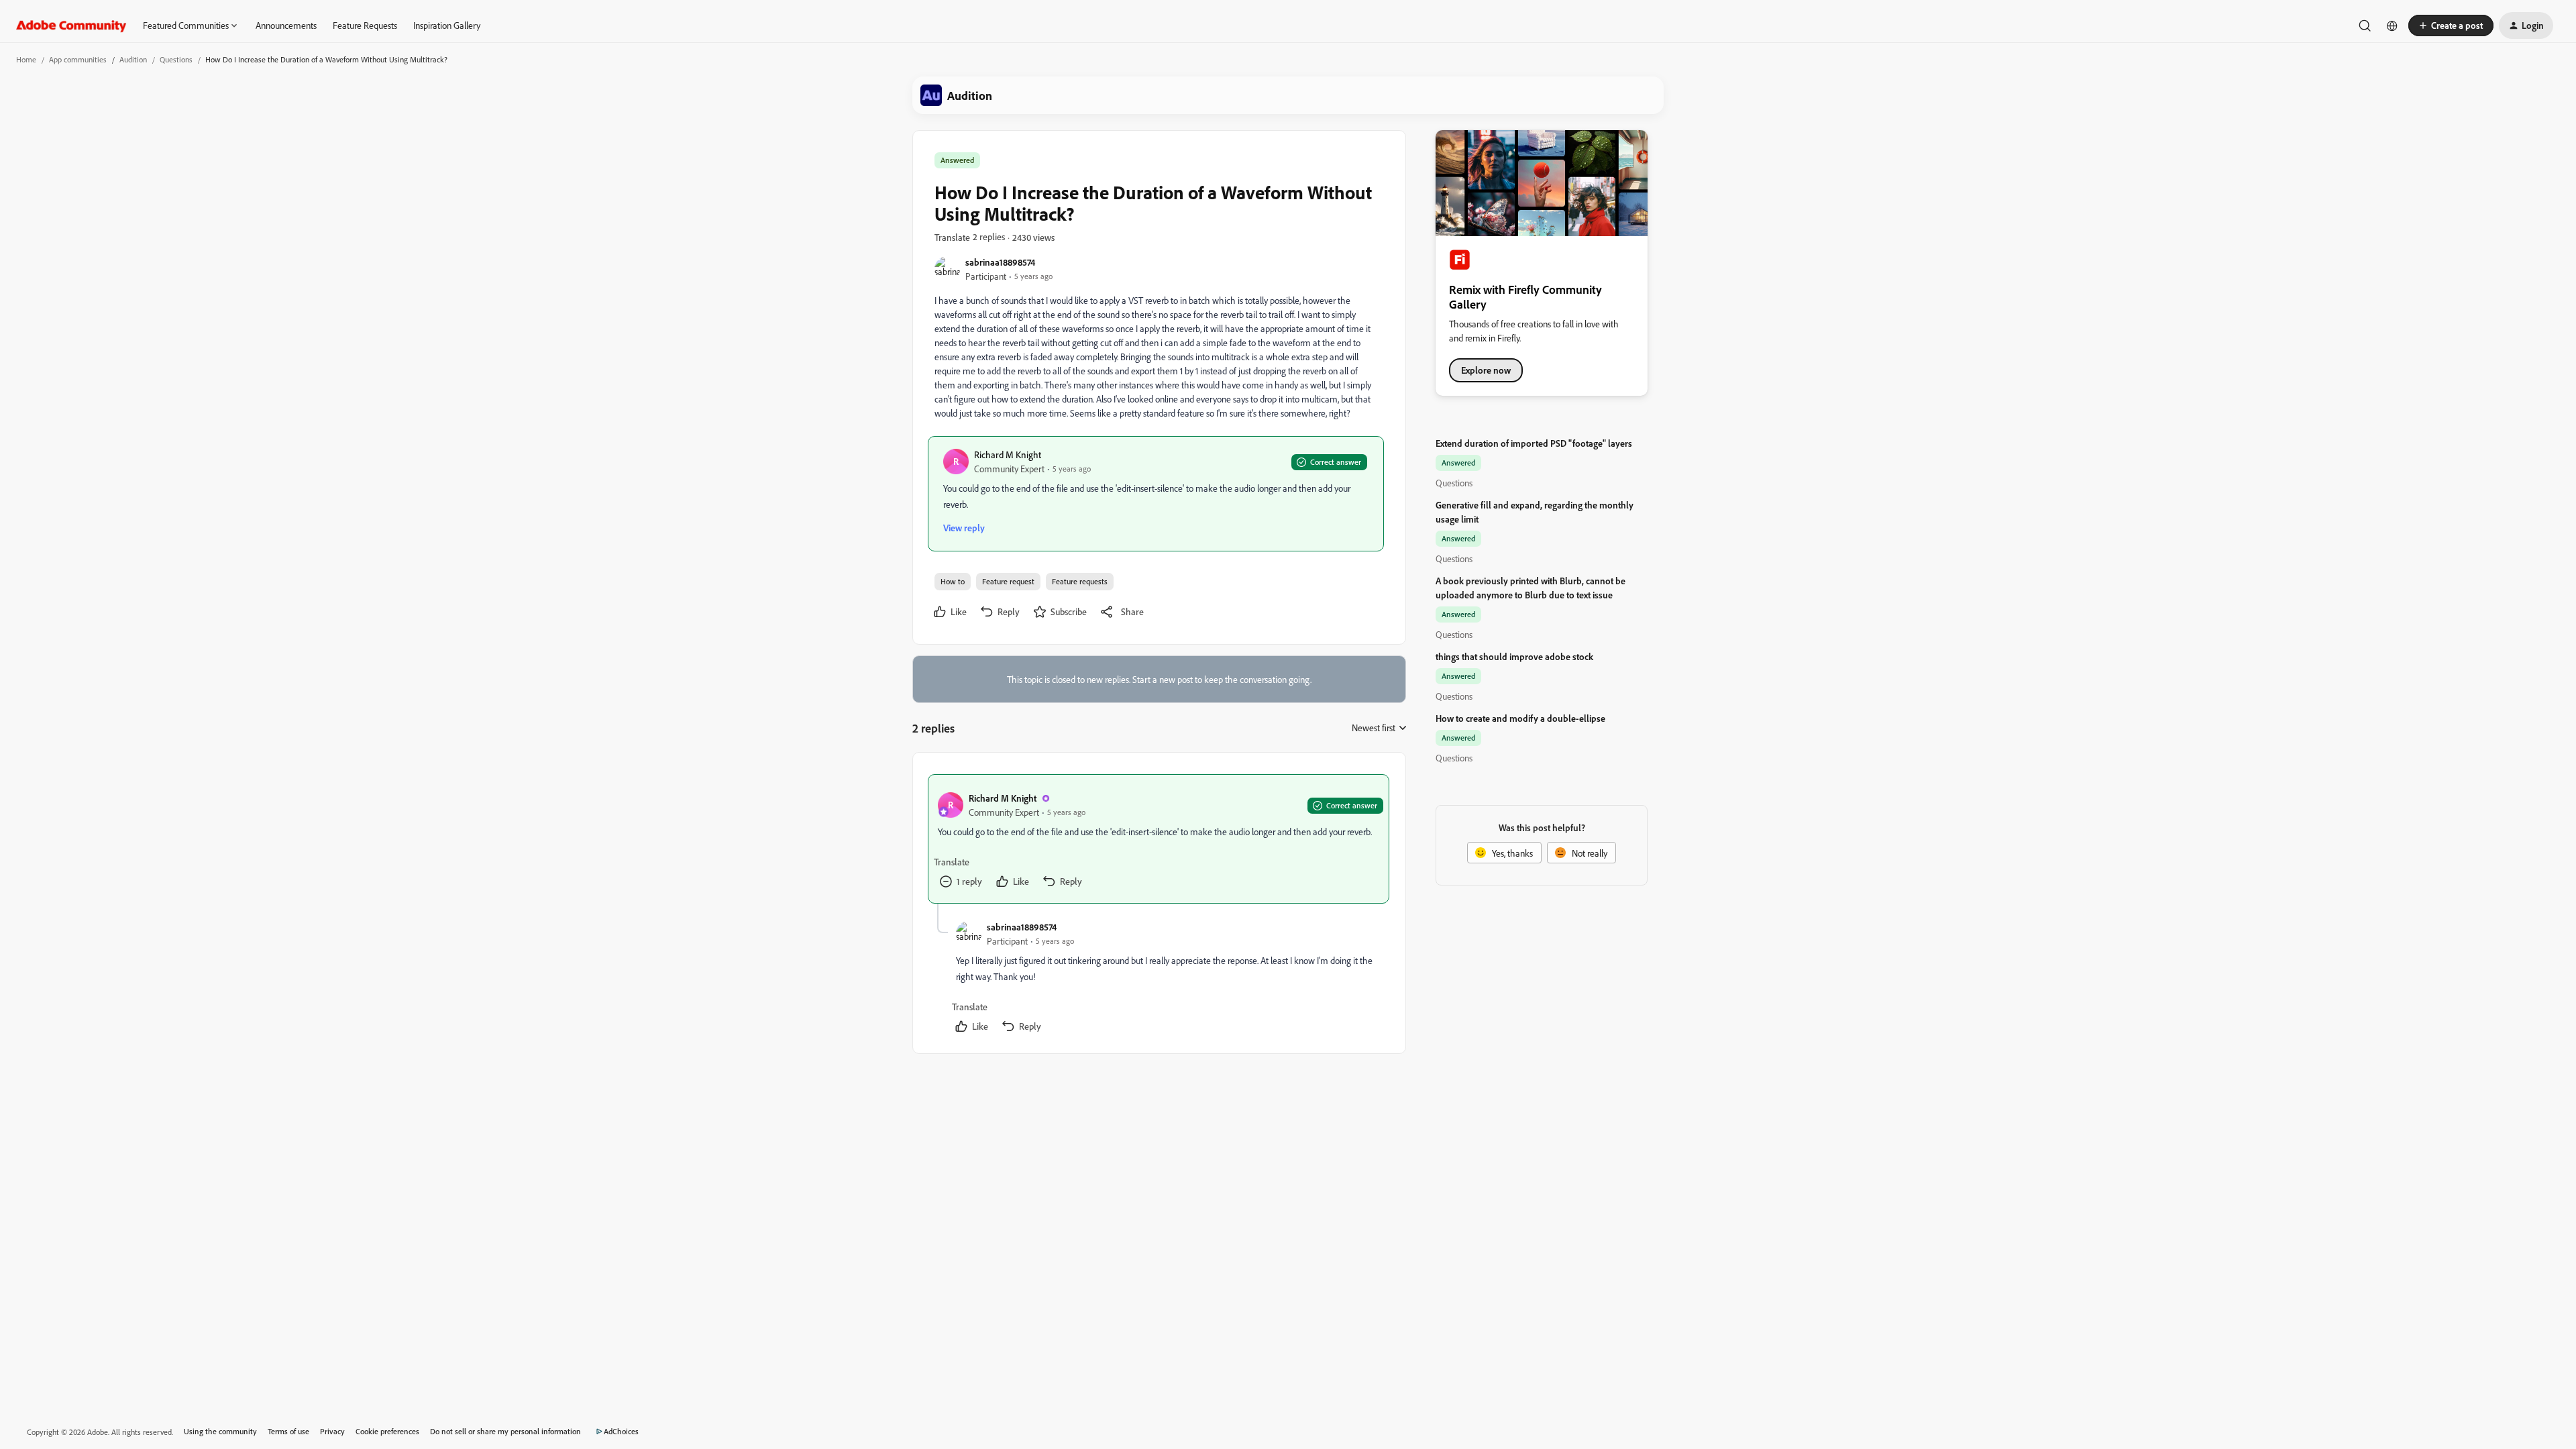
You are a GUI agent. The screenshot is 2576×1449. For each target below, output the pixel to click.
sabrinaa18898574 (1000, 262)
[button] (2451, 25)
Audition (133, 59)
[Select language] (2392, 25)
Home (26, 59)
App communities (78, 59)
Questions (176, 59)
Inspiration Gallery (447, 25)
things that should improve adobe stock (1514, 656)
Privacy (332, 1431)
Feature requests (1080, 581)
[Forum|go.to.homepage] (71, 25)
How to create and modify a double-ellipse (1520, 718)
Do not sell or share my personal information (505, 1431)
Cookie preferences (387, 1431)
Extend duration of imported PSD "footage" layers (1534, 443)
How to (953, 581)
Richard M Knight (1008, 454)
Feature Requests (365, 25)
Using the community (220, 1431)
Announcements (286, 25)
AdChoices (621, 1431)
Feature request (1008, 581)
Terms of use (288, 1431)
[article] (1159, 839)
